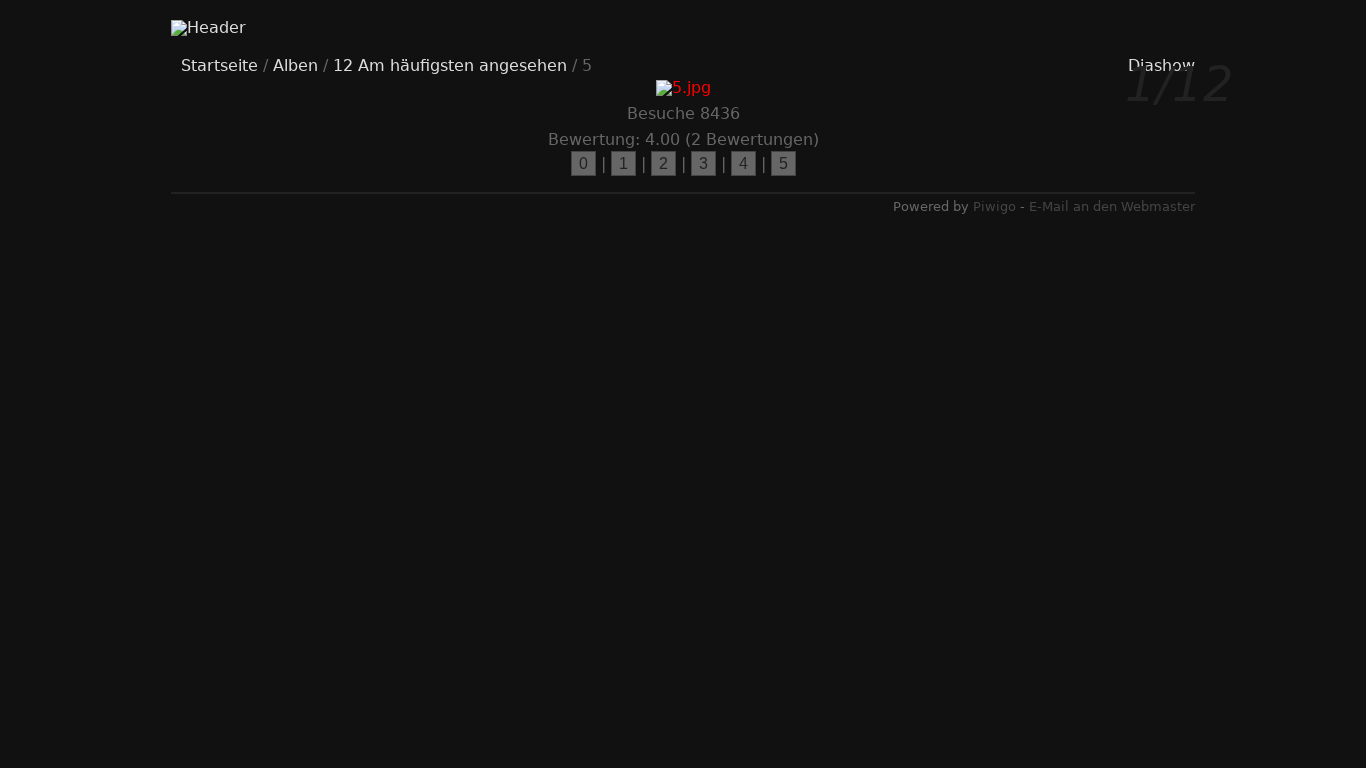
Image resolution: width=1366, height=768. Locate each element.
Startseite (219, 65)
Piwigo (994, 206)
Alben (295, 65)
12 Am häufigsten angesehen (450, 65)
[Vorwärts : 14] (1130, 385)
